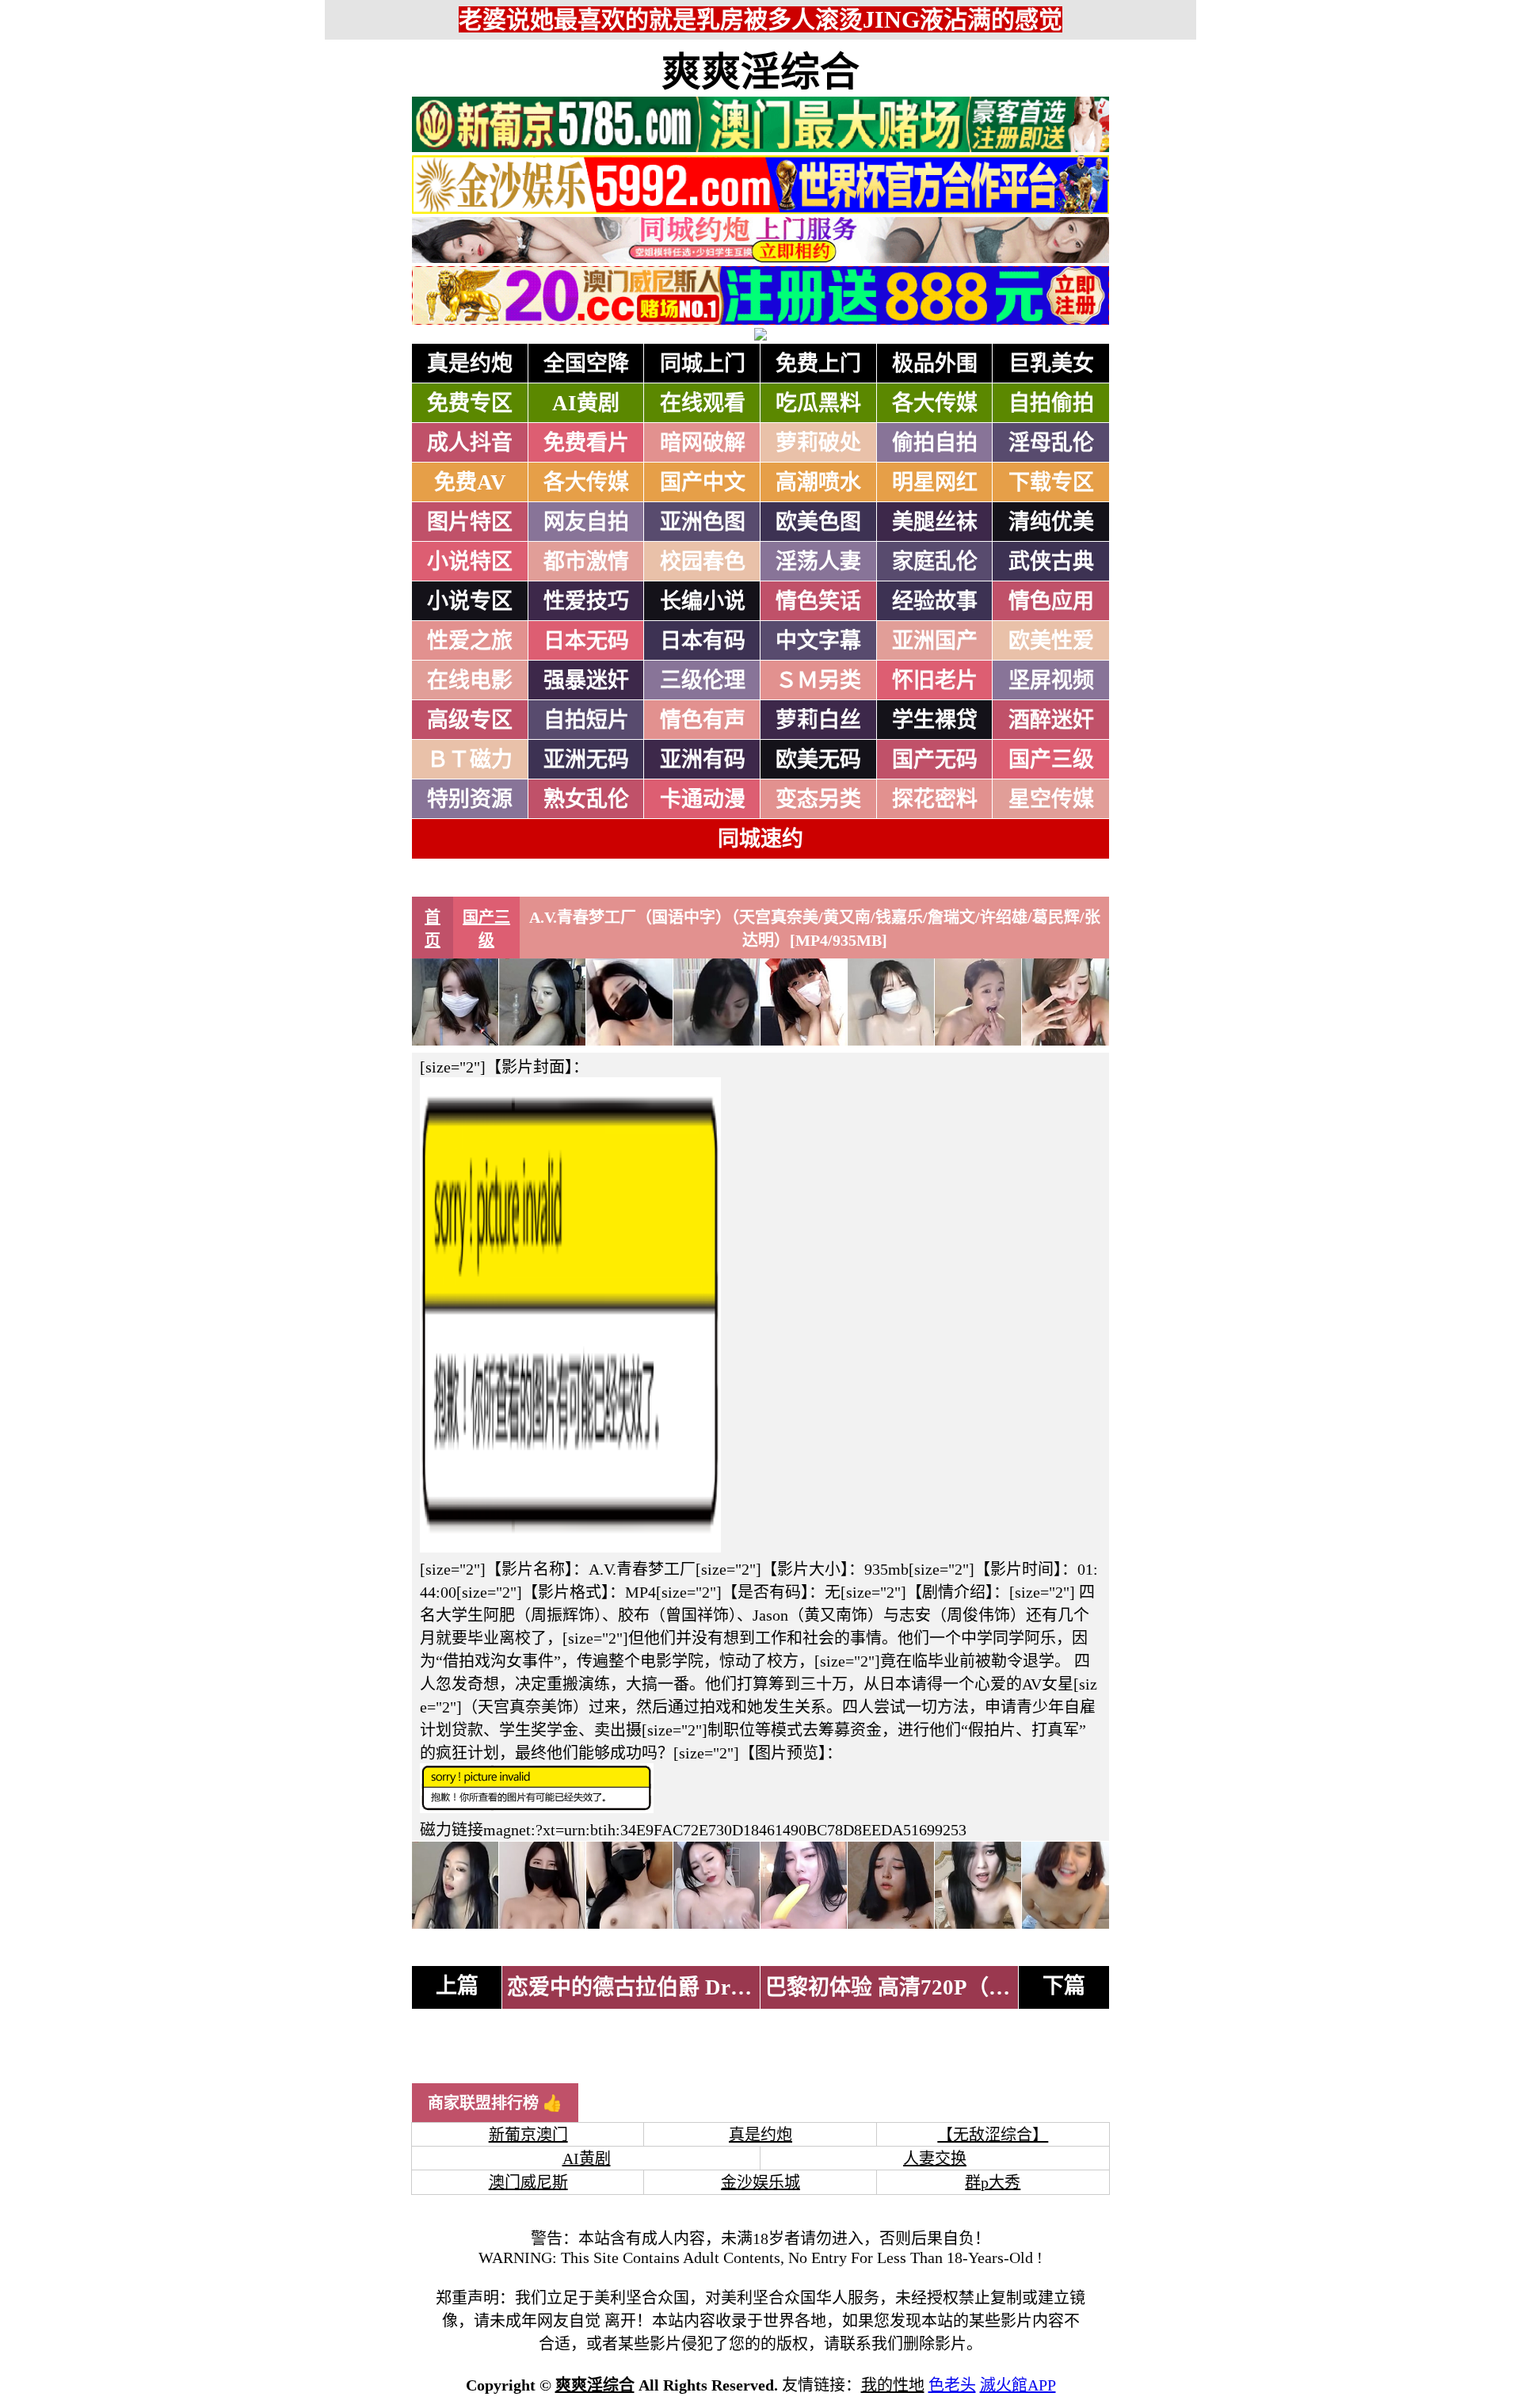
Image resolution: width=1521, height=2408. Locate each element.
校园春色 (703, 562)
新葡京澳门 (528, 2135)
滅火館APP (1018, 2385)
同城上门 (703, 364)
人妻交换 (935, 2158)
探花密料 (935, 799)
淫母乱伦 (1051, 443)
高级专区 (470, 720)
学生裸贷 (935, 720)
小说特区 (470, 562)
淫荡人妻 (818, 562)
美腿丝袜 (935, 522)
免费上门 (818, 364)
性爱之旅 (470, 641)
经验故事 (935, 601)
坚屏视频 (1051, 680)
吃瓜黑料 (818, 403)
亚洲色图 (703, 522)
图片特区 (470, 522)
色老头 (952, 2385)
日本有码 (703, 641)
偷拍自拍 (935, 443)
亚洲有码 (703, 760)
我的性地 (893, 2385)
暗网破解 (703, 443)
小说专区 (470, 601)
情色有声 (703, 720)
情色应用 (1051, 601)
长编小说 (703, 601)
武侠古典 (1051, 562)
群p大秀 (993, 2182)
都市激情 (586, 562)
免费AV (470, 482)
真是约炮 (470, 364)
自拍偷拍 (1051, 403)
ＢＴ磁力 (470, 760)
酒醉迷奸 (1051, 720)
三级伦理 (703, 680)
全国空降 (586, 364)
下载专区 (1051, 482)
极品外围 (935, 364)
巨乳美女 (1051, 364)
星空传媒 (1051, 799)
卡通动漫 (703, 799)
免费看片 (586, 443)
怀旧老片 (935, 680)
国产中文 (703, 482)
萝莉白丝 (818, 720)
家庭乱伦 (935, 562)
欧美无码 (818, 760)
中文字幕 (818, 641)
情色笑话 (818, 601)
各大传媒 (935, 403)
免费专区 (470, 403)
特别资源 (470, 799)
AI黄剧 (586, 403)
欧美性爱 (1051, 641)
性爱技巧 (586, 601)
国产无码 (935, 760)
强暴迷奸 (586, 680)
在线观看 (703, 403)
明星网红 (935, 482)
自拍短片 (586, 720)
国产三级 (1051, 760)
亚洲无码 (586, 760)
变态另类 (818, 799)
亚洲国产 (935, 641)
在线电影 (470, 680)
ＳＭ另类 (818, 680)
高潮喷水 (818, 482)
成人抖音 (470, 443)
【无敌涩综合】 (993, 2135)
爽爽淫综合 (760, 72)
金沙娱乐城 (760, 2182)
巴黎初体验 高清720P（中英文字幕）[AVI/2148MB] (1010, 1987)
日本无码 (586, 641)
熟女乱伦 (586, 799)
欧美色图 (818, 522)
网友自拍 (586, 522)
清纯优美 (1051, 522)
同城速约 (760, 839)
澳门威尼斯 (528, 2182)
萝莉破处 (818, 443)
